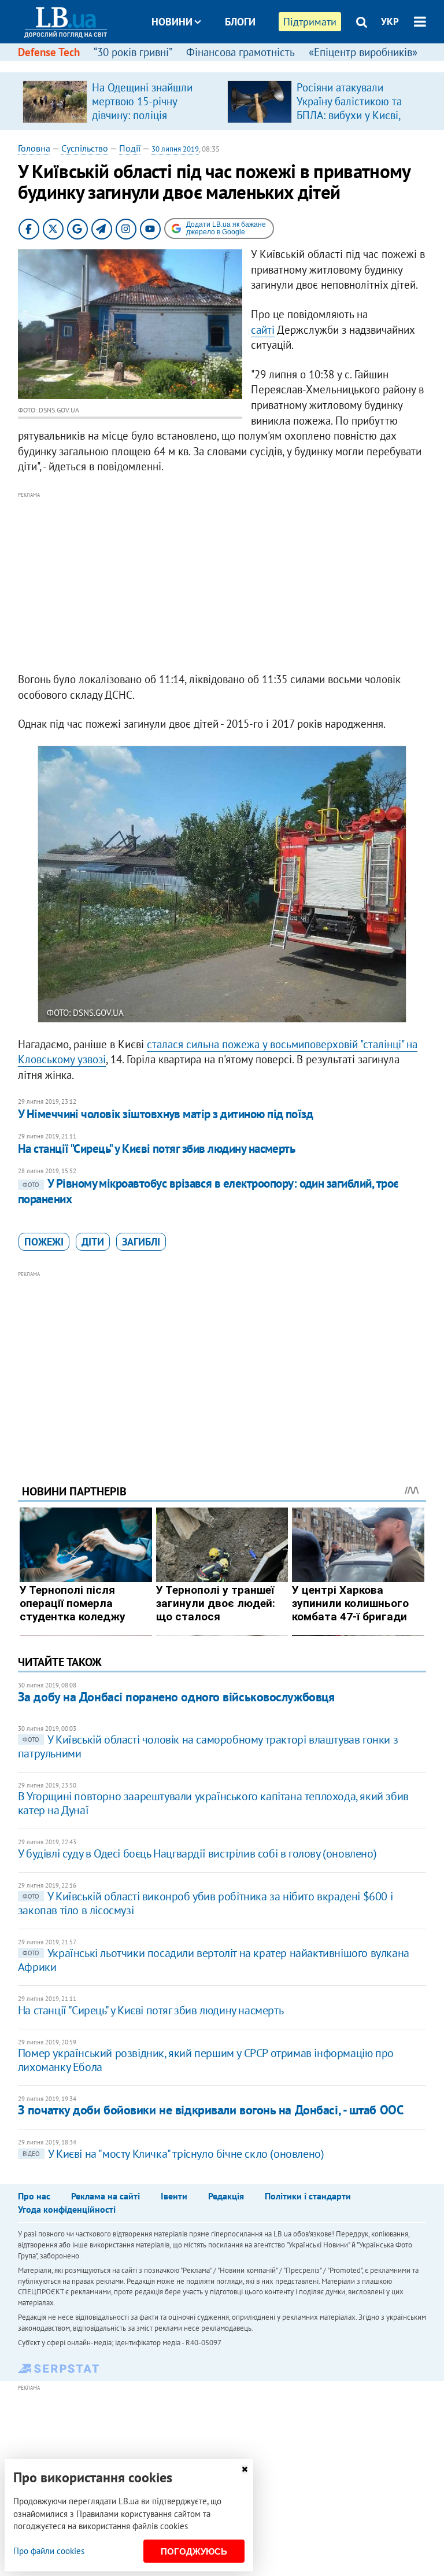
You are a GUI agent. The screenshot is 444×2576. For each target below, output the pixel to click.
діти (93, 1242)
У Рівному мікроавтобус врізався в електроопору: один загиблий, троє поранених (208, 1191)
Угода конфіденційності (67, 2209)
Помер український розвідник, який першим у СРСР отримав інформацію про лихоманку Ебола (206, 2060)
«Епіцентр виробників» (363, 52)
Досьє (232, 65)
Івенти (174, 2196)
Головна (34, 148)
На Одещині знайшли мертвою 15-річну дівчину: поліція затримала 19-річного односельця (143, 115)
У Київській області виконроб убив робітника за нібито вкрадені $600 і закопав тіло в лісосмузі (205, 1903)
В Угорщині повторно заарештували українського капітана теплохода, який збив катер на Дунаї (213, 1803)
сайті (263, 330)
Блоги (240, 22)
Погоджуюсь (194, 2551)
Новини (172, 22)
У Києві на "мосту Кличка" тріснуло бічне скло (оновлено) (173, 2154)
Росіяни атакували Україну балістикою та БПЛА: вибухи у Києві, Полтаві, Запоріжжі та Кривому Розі (349, 115)
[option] (120, 101)
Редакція (226, 2196)
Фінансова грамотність (240, 52)
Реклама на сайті (106, 2196)
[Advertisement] (222, 583)
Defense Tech (49, 52)
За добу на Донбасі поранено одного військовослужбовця (176, 1697)
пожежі (44, 1242)
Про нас (34, 2196)
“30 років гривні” (133, 52)
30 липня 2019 (175, 149)
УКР (390, 21)
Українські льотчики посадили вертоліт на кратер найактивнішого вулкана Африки (214, 1960)
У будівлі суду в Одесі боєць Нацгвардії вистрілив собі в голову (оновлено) (197, 1853)
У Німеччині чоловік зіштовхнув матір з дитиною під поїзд (166, 1114)
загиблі (141, 1242)
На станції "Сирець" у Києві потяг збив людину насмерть (157, 1149)
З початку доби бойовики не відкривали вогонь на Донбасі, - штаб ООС (211, 2110)
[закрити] (245, 2469)
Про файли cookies (49, 2551)
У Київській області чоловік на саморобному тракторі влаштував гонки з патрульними (208, 1746)
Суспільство (85, 148)
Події (130, 148)
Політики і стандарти (308, 2196)
